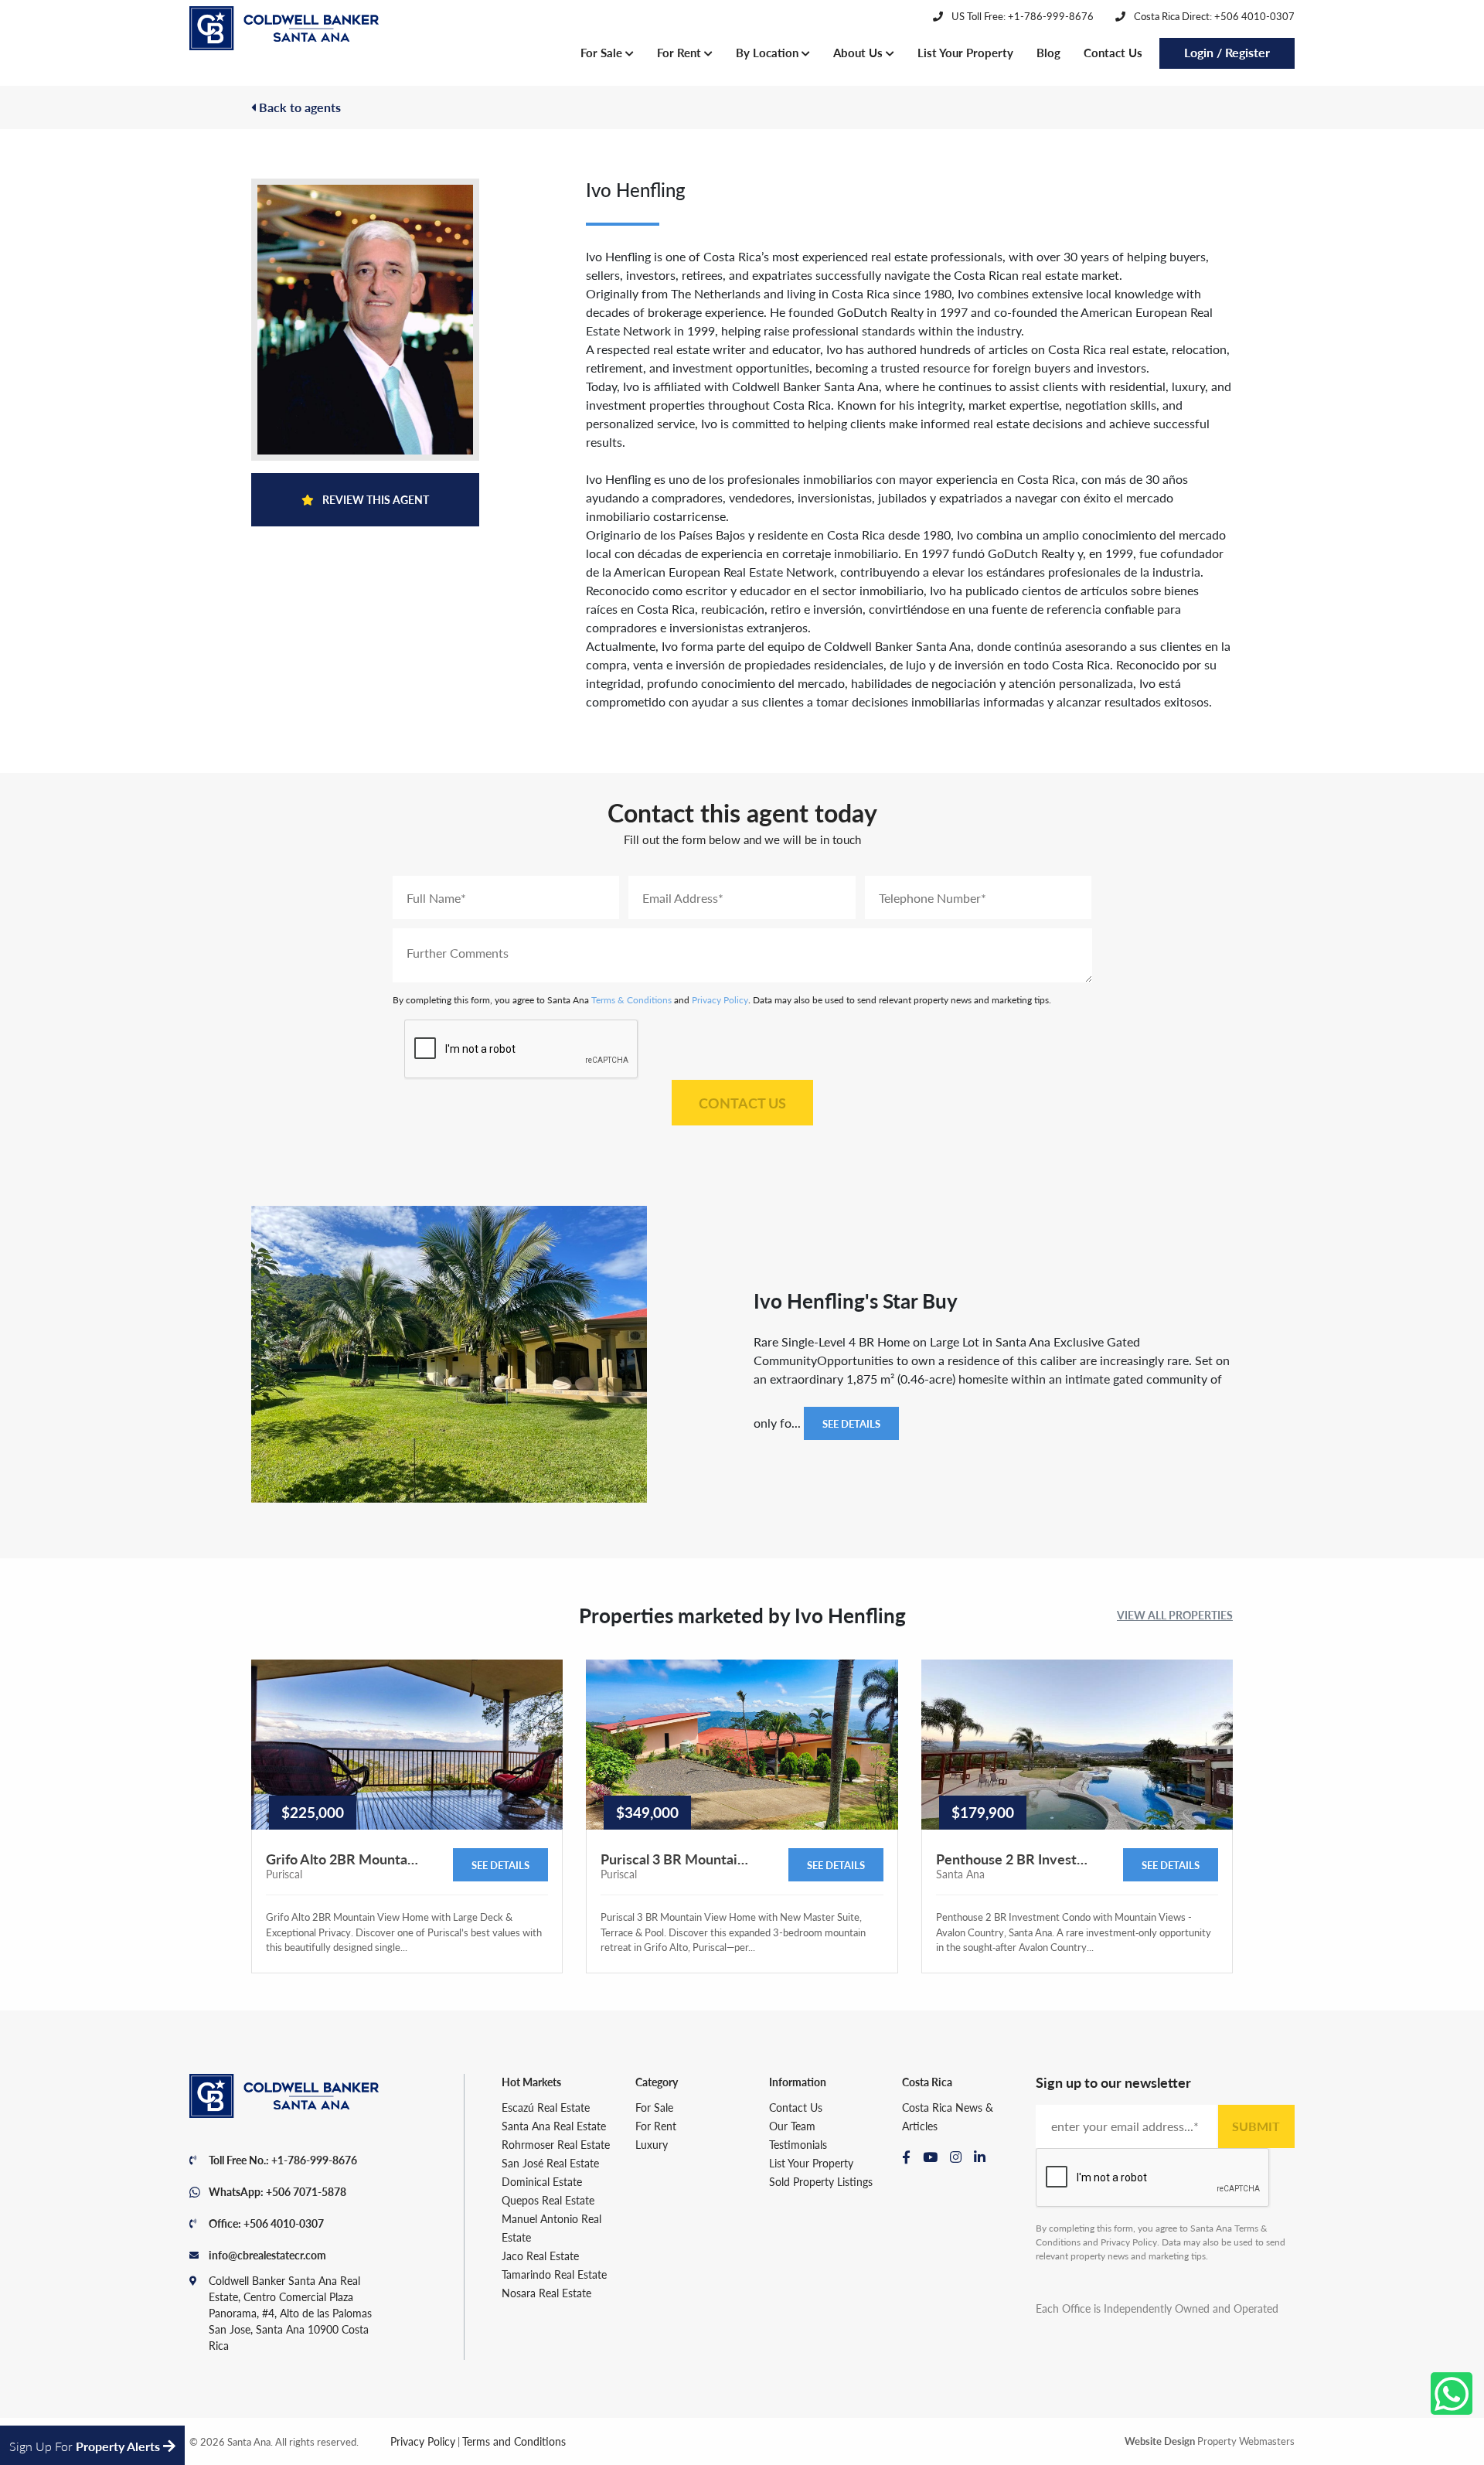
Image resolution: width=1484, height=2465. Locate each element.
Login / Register (1227, 52)
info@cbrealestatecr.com (267, 2255)
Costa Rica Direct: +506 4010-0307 (1213, 16)
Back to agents (298, 107)
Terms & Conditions (631, 1000)
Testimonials (798, 2144)
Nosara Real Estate (546, 2293)
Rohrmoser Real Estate (556, 2144)
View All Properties (1175, 1615)
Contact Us (1113, 52)
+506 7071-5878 (306, 2191)
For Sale (603, 52)
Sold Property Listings (821, 2181)
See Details (851, 1423)
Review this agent (374, 499)
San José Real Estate (550, 2163)
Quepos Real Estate (548, 2200)
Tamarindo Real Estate (554, 2274)
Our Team (792, 2126)
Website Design (1160, 2441)
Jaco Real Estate (540, 2256)
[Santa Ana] (284, 29)
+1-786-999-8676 (314, 2160)
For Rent (681, 52)
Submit (1256, 2126)
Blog (1048, 52)
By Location (769, 52)
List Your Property (965, 52)
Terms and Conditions (514, 2441)
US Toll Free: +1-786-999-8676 (1021, 16)
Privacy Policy (720, 1000)
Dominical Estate (542, 2181)
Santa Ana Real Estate (554, 2126)
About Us (859, 52)
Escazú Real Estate (546, 2107)
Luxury (652, 2144)
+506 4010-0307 (284, 2223)
